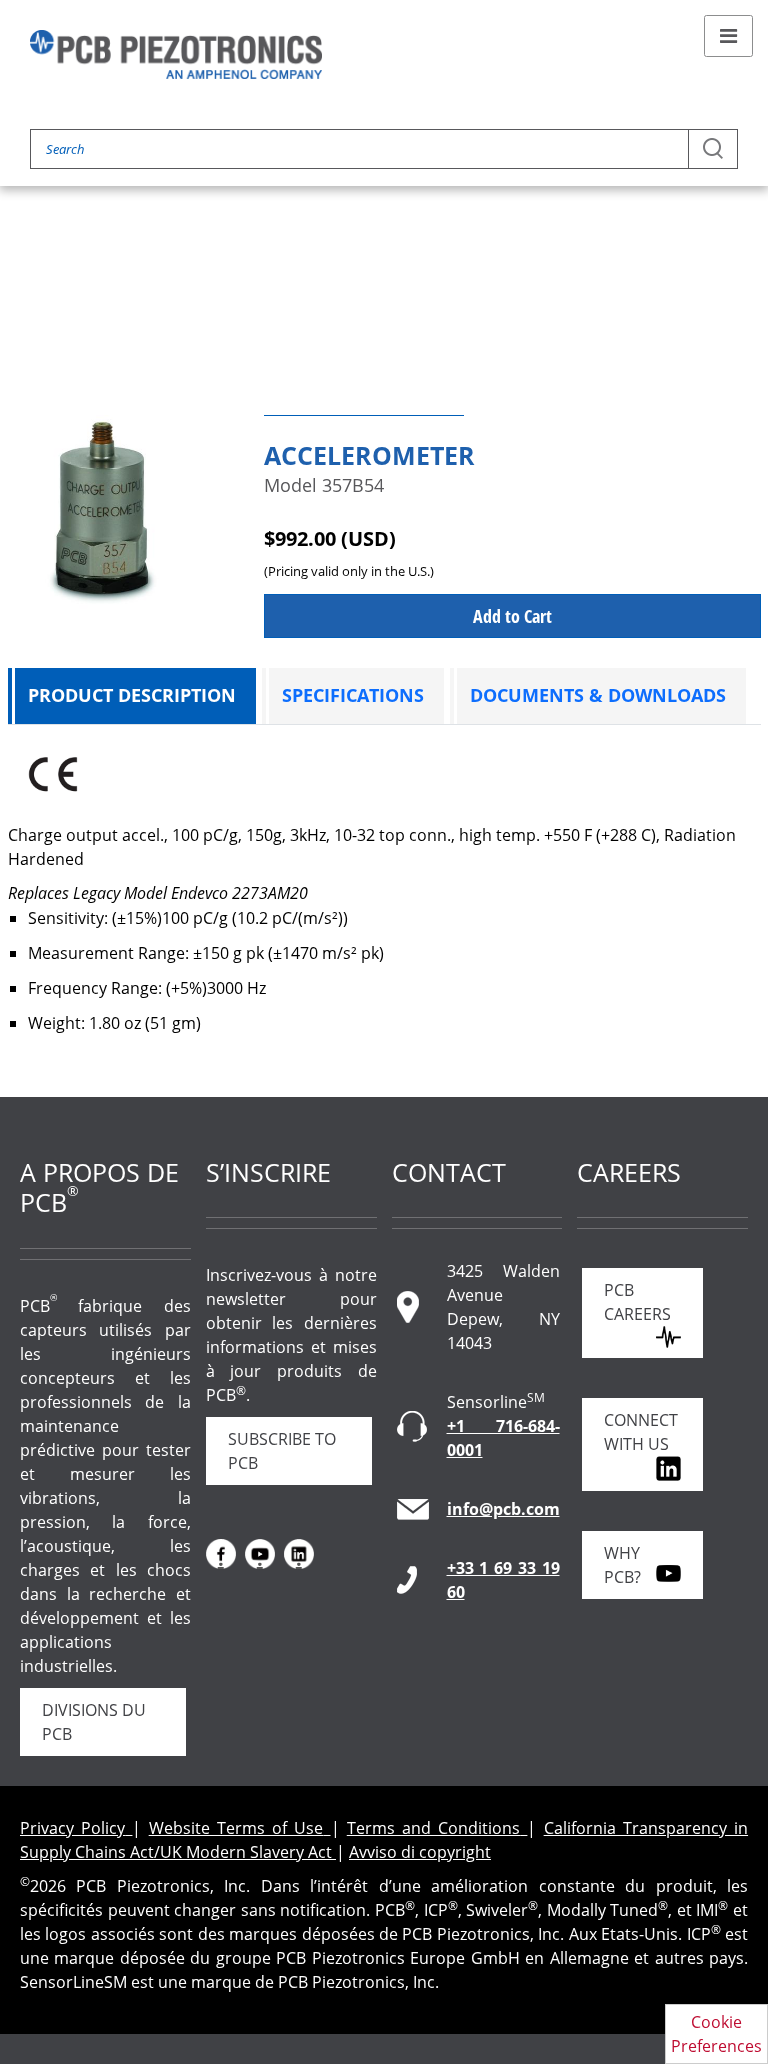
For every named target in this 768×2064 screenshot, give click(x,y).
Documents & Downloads (598, 695)
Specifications (353, 695)
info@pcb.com (503, 1509)
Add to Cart (512, 616)
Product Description (132, 695)
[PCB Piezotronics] (176, 54)
